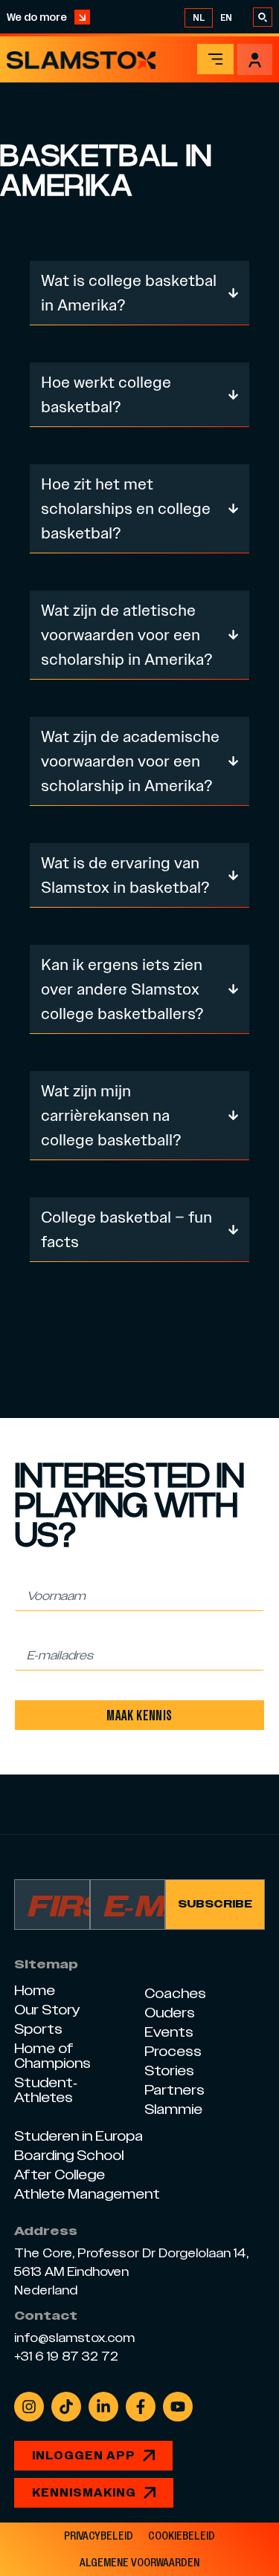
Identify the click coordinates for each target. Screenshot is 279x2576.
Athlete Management (87, 2194)
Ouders (170, 2013)
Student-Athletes (46, 2090)
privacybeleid (99, 2536)
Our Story (47, 2010)
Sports (38, 2029)
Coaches (175, 1993)
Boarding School (69, 2155)
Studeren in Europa (78, 2136)
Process (173, 2051)
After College (60, 2175)
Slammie (173, 2109)
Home (35, 1990)
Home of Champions (52, 2056)
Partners (174, 2090)
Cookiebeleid (182, 2536)
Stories (169, 2071)
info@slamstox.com (74, 2338)
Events (169, 2032)
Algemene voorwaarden (139, 2563)
